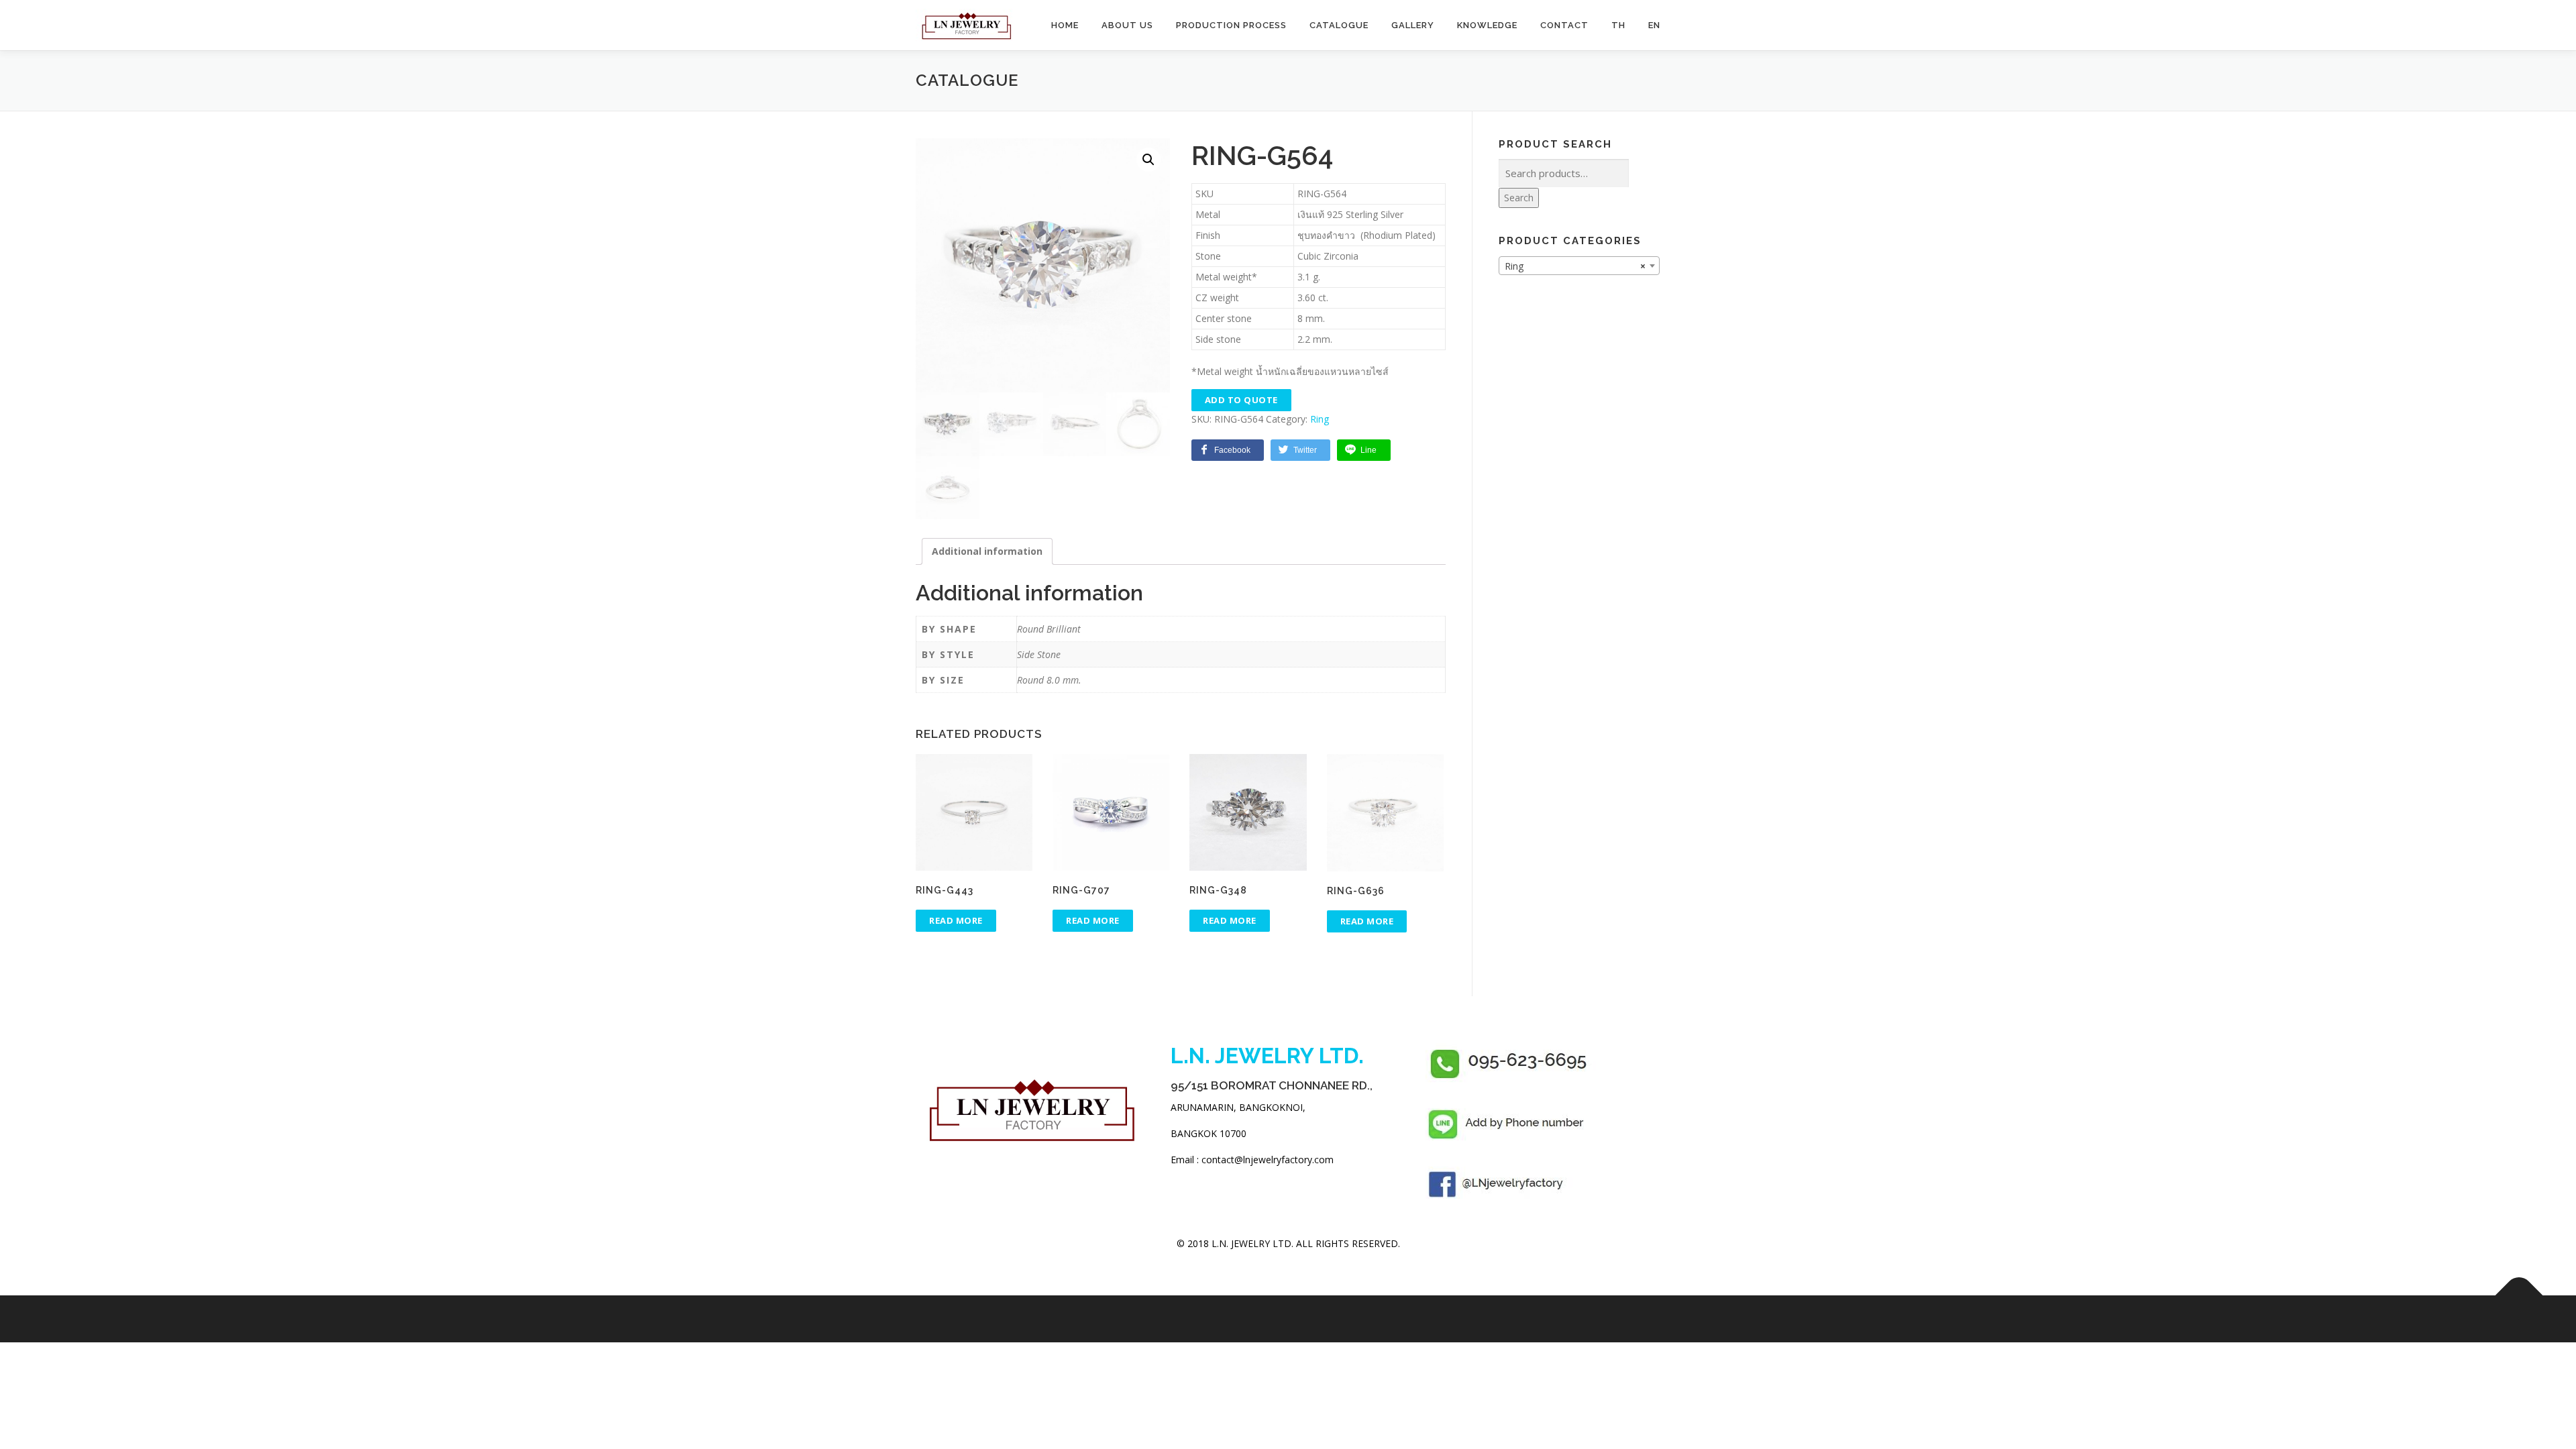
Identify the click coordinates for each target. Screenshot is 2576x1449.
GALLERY (1413, 25)
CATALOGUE (1339, 25)
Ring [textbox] (1575, 266)
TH (1618, 25)
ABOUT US (1127, 25)
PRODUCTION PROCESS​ (1231, 25)
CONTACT (1564, 25)
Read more (956, 920)
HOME (1065, 25)
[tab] (987, 551)
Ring (1320, 419)
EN (1654, 25)
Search (1519, 198)
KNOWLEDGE (1487, 25)
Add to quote (1241, 400)
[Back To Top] (2519, 1296)
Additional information (987, 551)
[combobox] (1579, 266)
